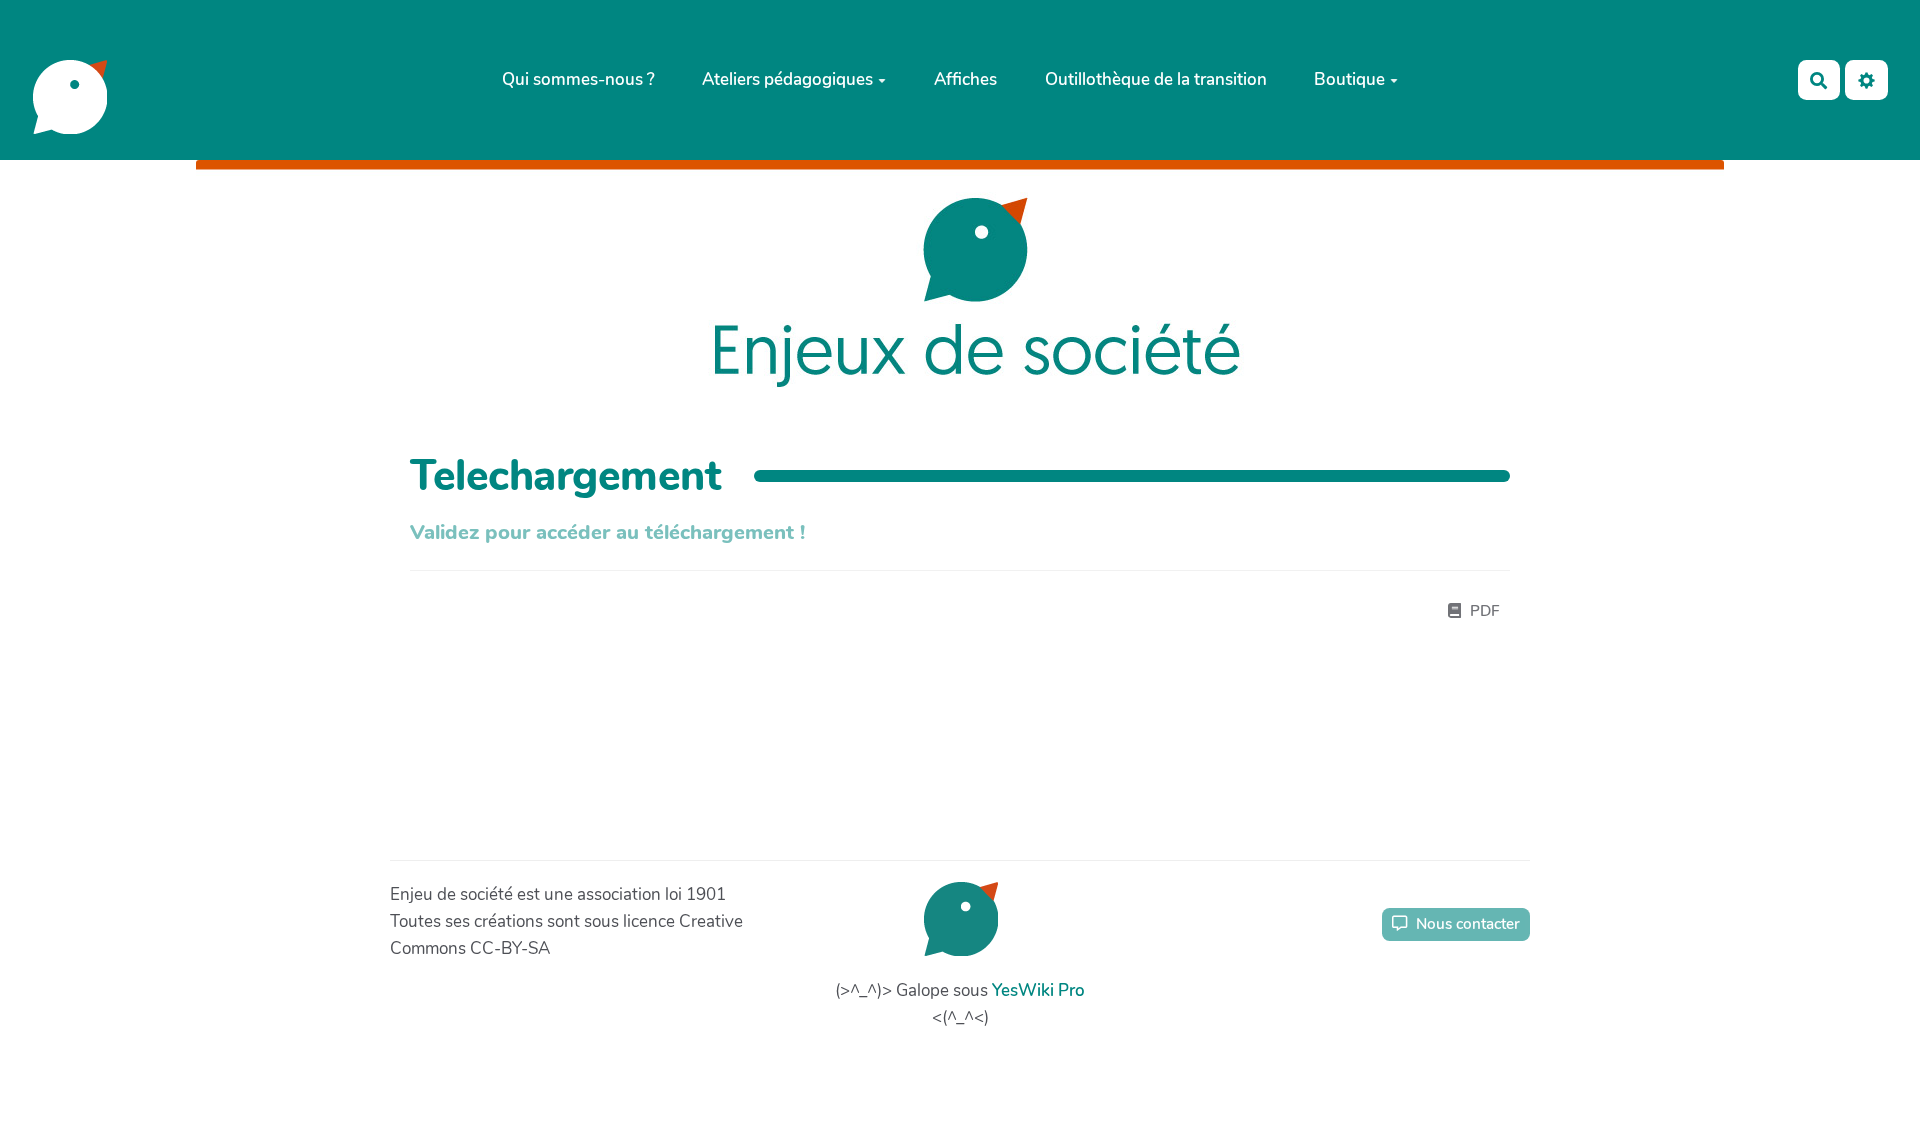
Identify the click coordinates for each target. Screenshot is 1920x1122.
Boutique (1349, 79)
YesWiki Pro (1038, 990)
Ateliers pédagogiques (787, 79)
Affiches (965, 79)
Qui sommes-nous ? (578, 79)
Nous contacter (1466, 924)
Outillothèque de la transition (1156, 79)
